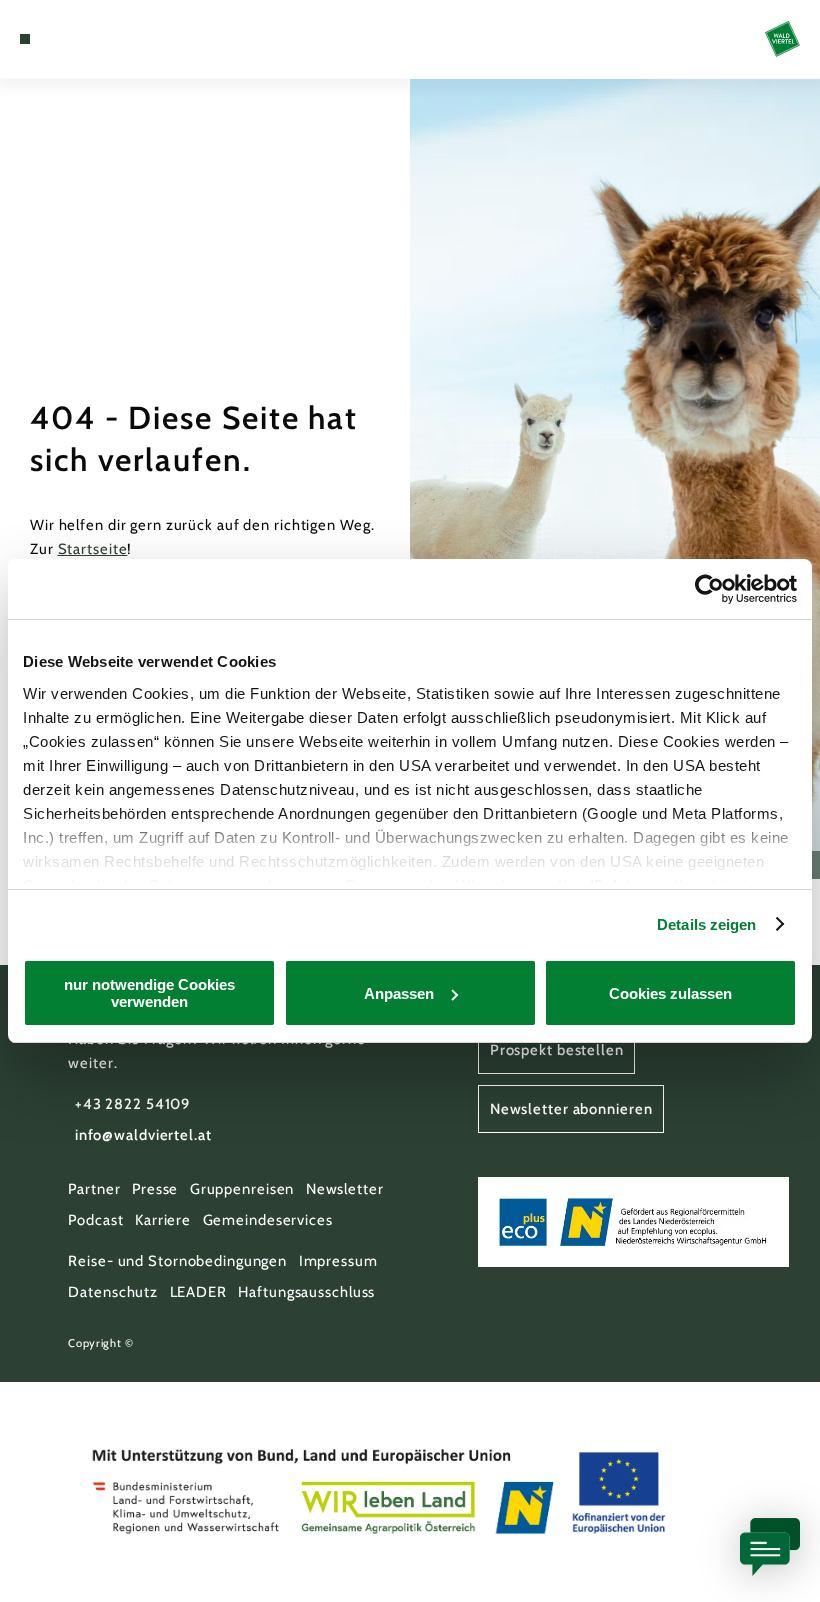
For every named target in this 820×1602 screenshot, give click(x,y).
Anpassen (399, 993)
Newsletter (345, 1189)
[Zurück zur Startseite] (782, 38)
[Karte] (62, 39)
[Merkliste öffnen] (82, 39)
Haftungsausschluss (306, 1292)
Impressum (338, 1261)
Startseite (93, 549)
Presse (155, 1189)
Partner (94, 1189)
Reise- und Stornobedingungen (177, 1261)
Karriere (163, 1220)
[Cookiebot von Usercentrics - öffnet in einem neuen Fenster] (709, 589)
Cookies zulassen (670, 993)
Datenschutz (113, 1292)
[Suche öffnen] (101, 39)
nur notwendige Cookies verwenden (149, 993)
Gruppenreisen (242, 1189)
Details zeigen (706, 924)
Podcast (95, 1220)
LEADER (198, 1292)
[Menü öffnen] (25, 39)
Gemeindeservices (268, 1220)
